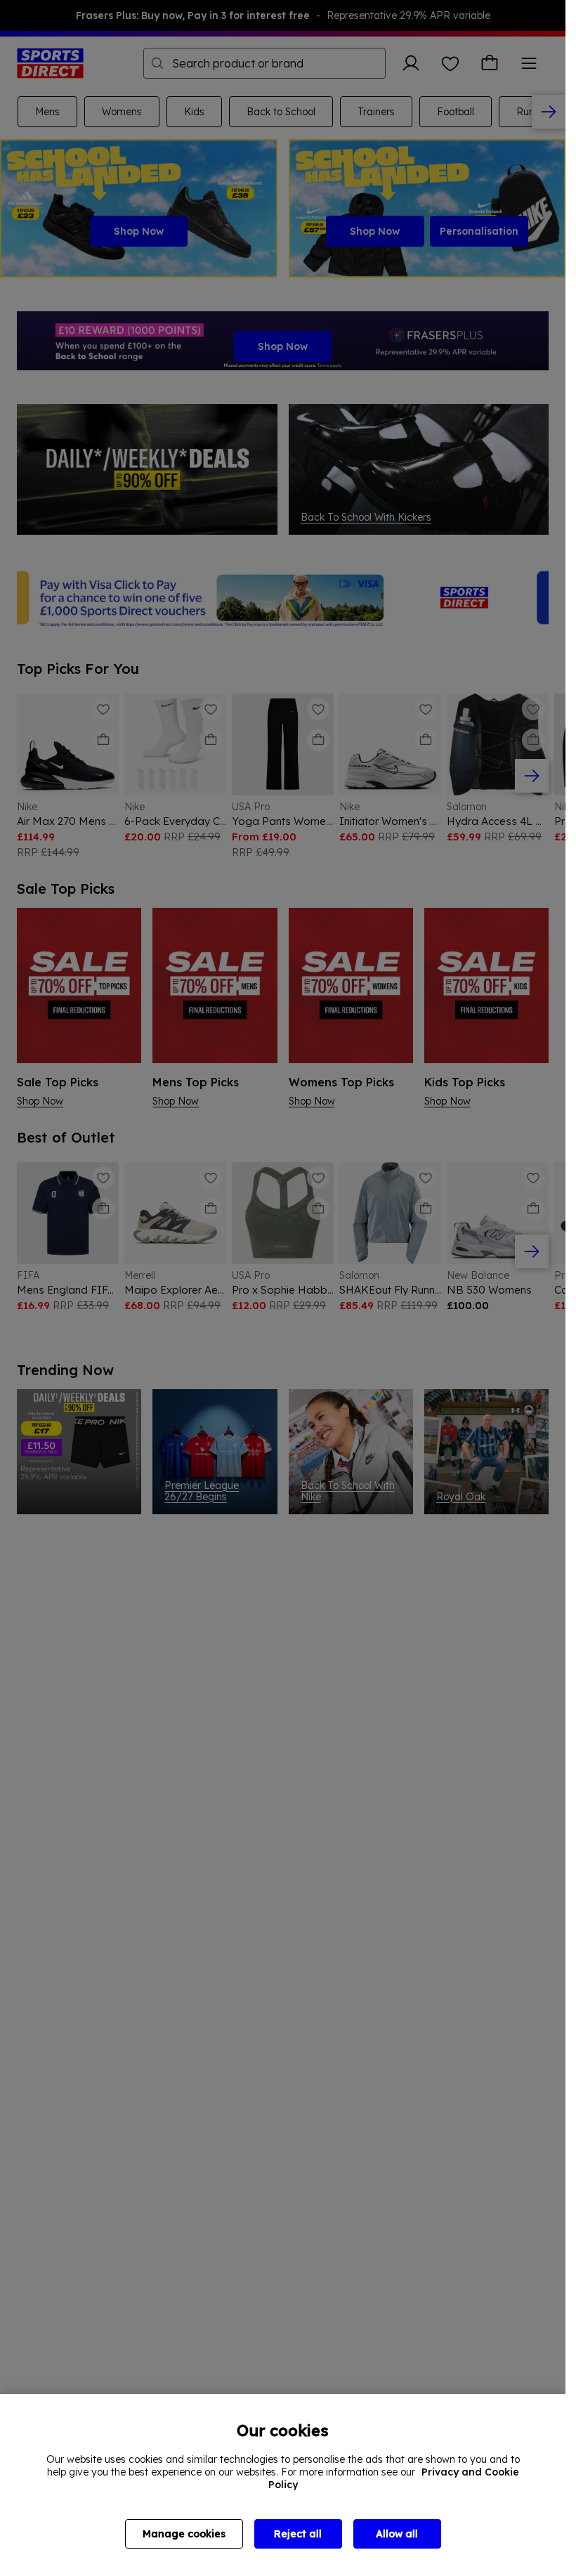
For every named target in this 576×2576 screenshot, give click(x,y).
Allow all (397, 2534)
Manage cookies (184, 2534)
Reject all (298, 2534)
